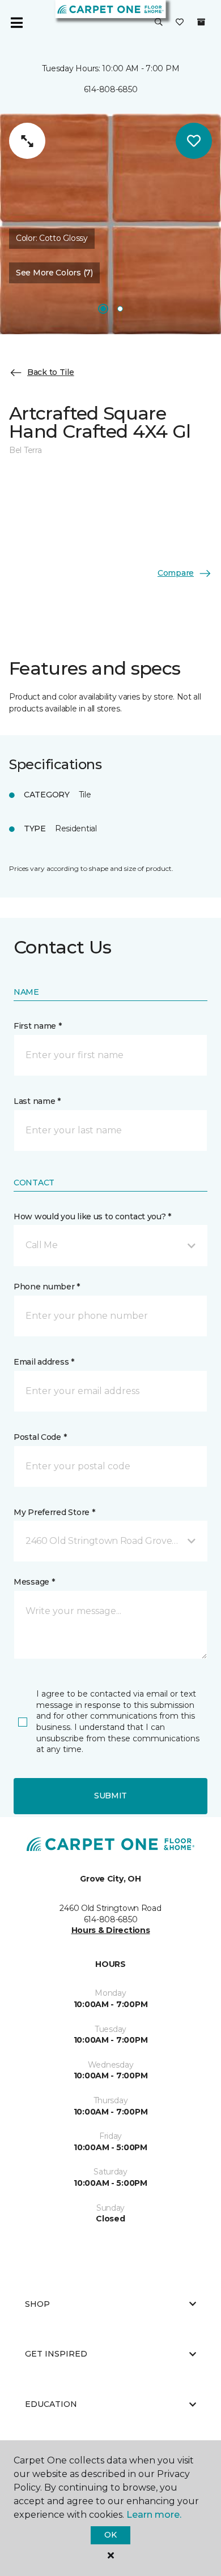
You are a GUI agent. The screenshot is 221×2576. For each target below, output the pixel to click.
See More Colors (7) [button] (54, 273)
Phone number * (47, 1287)
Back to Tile (51, 372)
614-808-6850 (111, 89)
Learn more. (154, 2515)
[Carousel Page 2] (120, 309)
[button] (159, 23)
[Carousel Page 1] (103, 309)
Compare (176, 573)
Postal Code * (40, 1437)
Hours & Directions (111, 1930)
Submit (110, 1796)
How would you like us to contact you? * (92, 1216)
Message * (34, 1582)
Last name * (37, 1101)
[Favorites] (180, 23)
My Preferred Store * (54, 1512)
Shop (37, 2304)
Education (51, 2404)
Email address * (44, 1362)
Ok (110, 2535)
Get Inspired (56, 2354)
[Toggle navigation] (16, 23)
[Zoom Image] (27, 141)
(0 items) (201, 22)
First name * (38, 1026)
